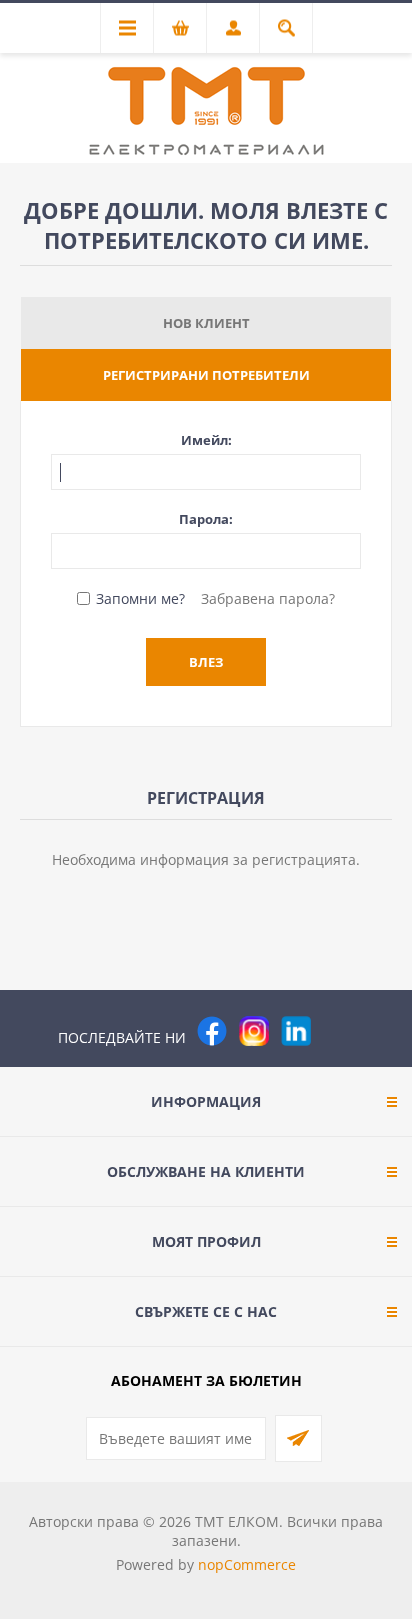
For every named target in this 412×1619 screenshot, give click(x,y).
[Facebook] (212, 1031)
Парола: (206, 519)
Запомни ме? (140, 598)
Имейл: (206, 440)
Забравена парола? (268, 598)
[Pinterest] (338, 1031)
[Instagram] (254, 1031)
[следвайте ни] (296, 1031)
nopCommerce (247, 1564)
